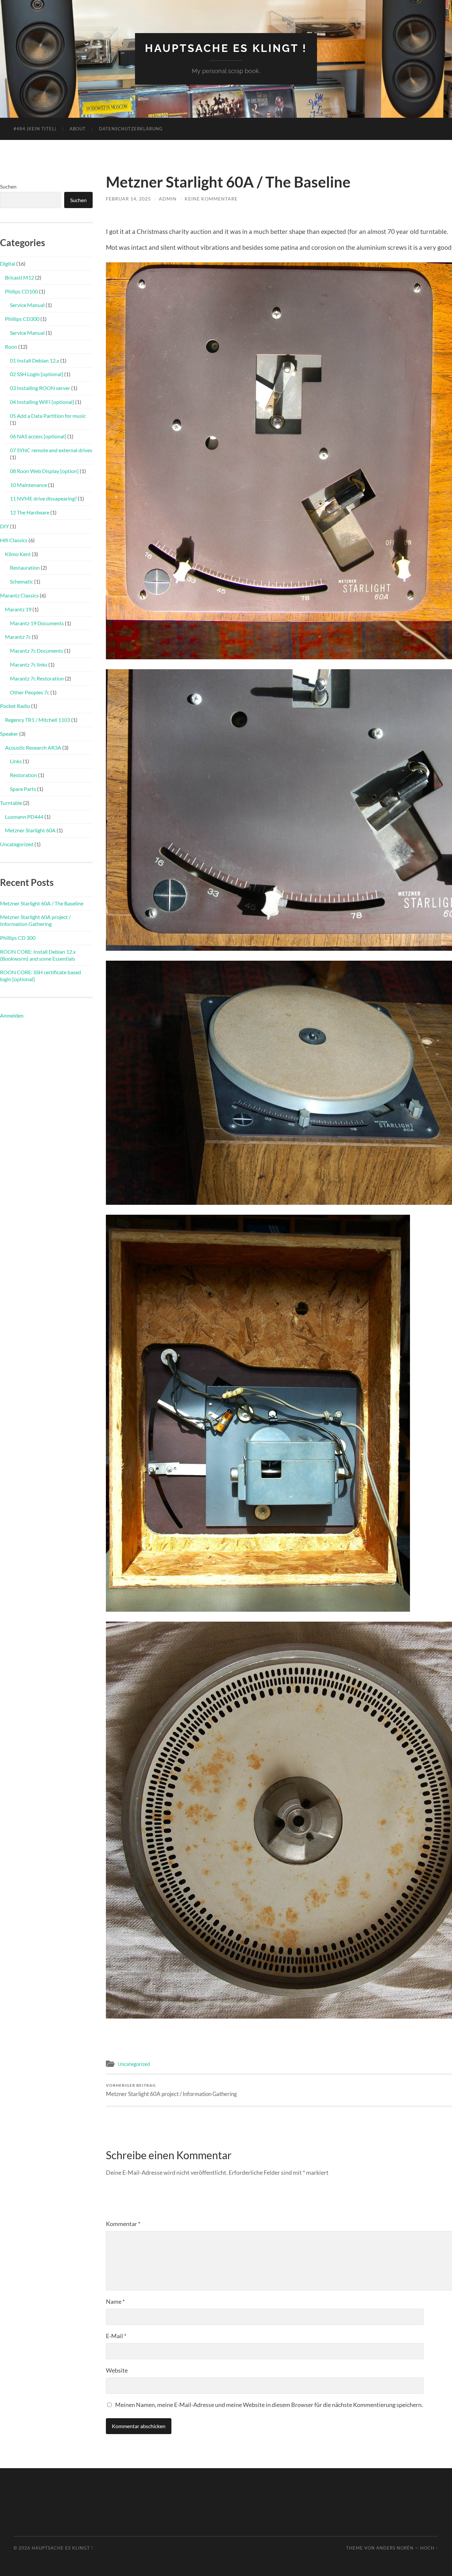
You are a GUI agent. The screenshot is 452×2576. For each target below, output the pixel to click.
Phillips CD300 (22, 319)
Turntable (11, 803)
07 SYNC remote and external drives (51, 450)
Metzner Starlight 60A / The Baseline (42, 903)
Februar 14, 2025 (128, 199)
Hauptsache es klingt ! (226, 48)
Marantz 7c (18, 637)
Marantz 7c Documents (37, 651)
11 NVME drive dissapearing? (43, 498)
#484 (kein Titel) (35, 129)
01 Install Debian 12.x (35, 360)
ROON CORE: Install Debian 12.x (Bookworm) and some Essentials (38, 955)
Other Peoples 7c (30, 692)
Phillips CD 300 (18, 938)
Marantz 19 (18, 609)
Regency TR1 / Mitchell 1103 (38, 720)
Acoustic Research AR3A (33, 747)
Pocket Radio (15, 706)
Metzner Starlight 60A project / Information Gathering (171, 2090)
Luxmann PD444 (24, 817)
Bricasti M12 (20, 277)
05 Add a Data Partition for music (48, 416)
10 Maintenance (28, 485)
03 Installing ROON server (40, 388)
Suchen (8, 186)
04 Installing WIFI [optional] (42, 402)
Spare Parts (23, 789)
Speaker (9, 734)
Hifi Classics (14, 540)
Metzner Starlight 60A (30, 830)
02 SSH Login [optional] (37, 374)
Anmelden (12, 1015)
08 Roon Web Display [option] (44, 471)
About (78, 129)
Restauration (25, 568)
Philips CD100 (22, 291)
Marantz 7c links (29, 664)
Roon (11, 347)
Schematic (22, 581)
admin (168, 199)
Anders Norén (395, 2548)
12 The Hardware (30, 512)
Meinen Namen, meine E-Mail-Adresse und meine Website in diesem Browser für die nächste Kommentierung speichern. (269, 2405)
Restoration (23, 775)
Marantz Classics (19, 595)
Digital (8, 263)
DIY (4, 526)
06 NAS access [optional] (38, 436)
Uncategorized (134, 2064)
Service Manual (27, 305)
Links (16, 761)
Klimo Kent (18, 554)
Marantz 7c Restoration (37, 678)
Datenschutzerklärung (131, 129)
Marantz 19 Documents (37, 623)
